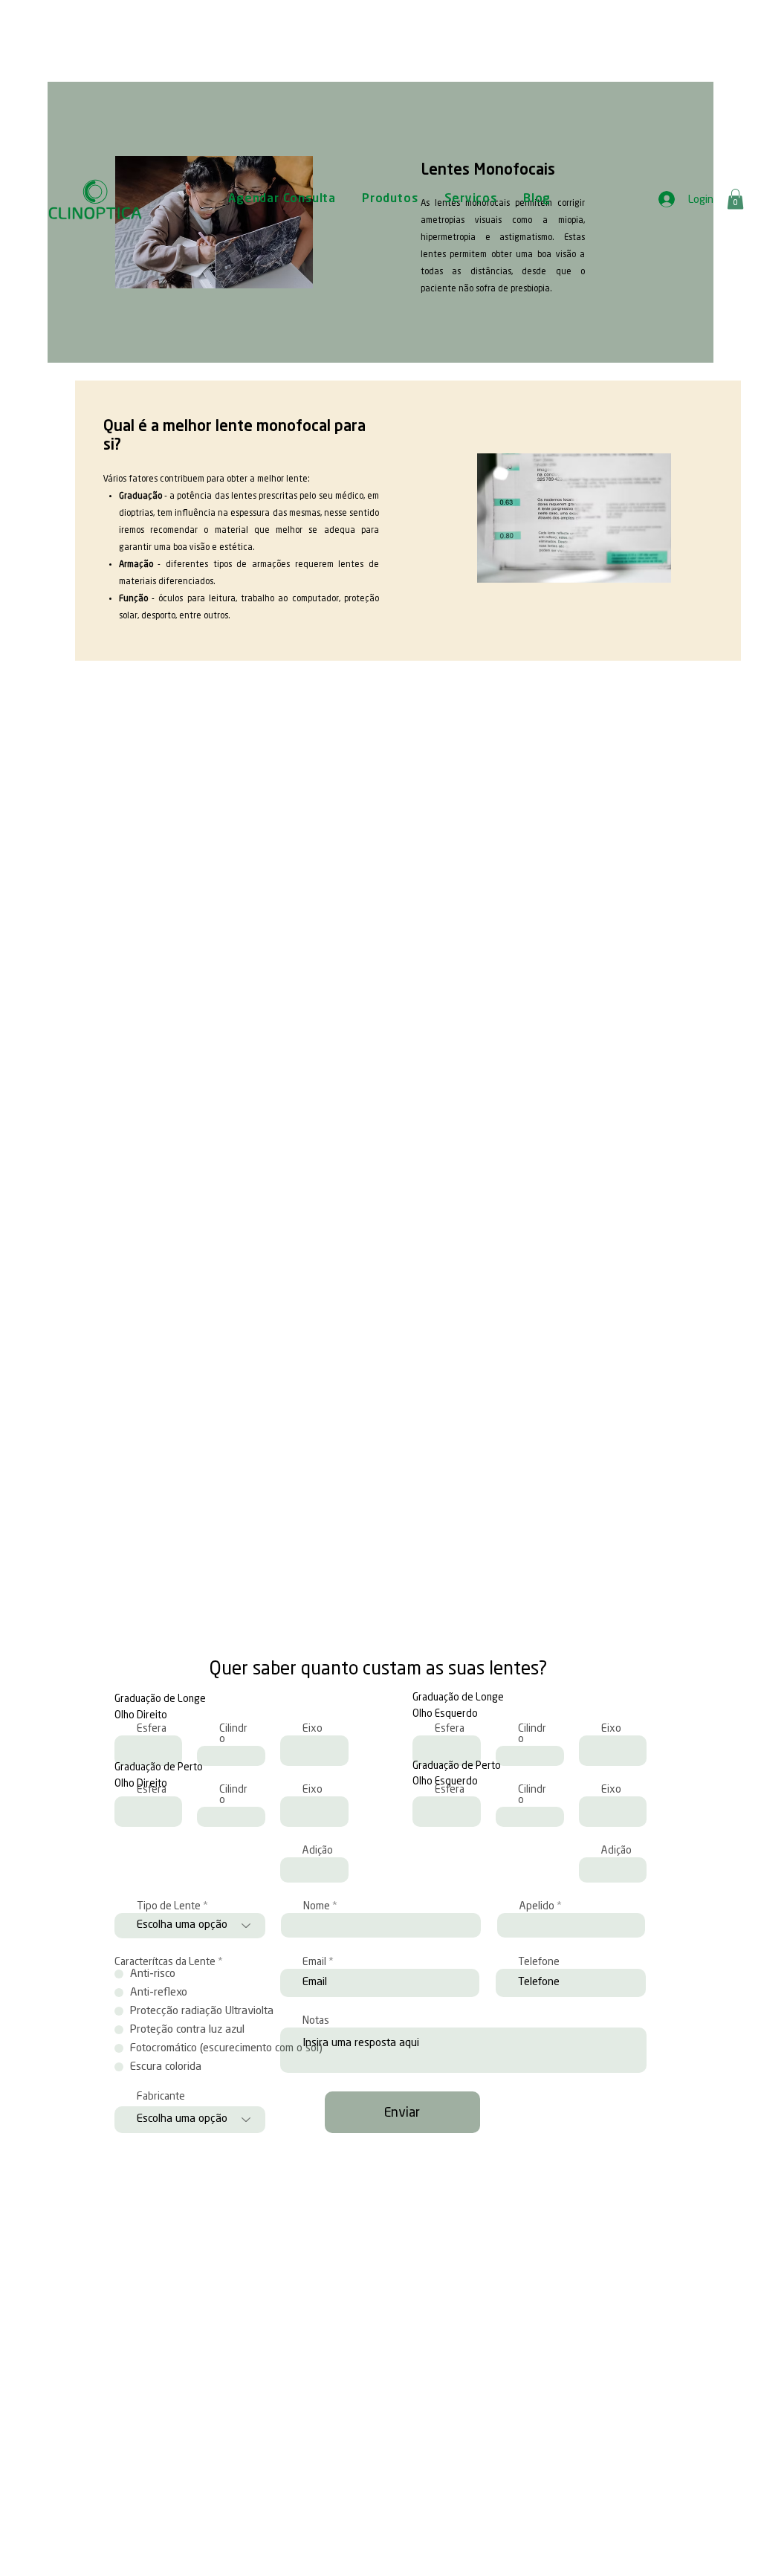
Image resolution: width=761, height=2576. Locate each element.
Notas (316, 2021)
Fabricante (161, 2097)
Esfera (450, 1729)
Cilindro (233, 1734)
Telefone (539, 1962)
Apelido (537, 1906)
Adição (318, 1851)
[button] (735, 199)
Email (314, 1962)
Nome (317, 1906)
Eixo (313, 1729)
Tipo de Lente (169, 1906)
